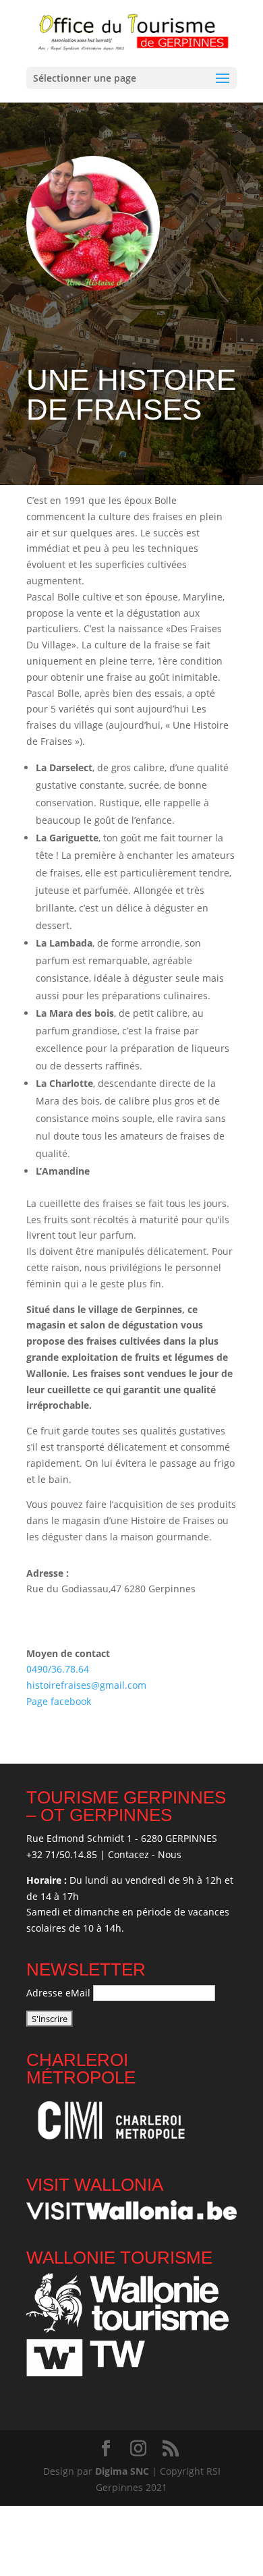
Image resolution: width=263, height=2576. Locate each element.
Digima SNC (122, 2471)
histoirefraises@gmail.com (86, 1685)
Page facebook (60, 1701)
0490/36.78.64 (58, 1669)
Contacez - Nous (145, 1854)
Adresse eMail (58, 1993)
